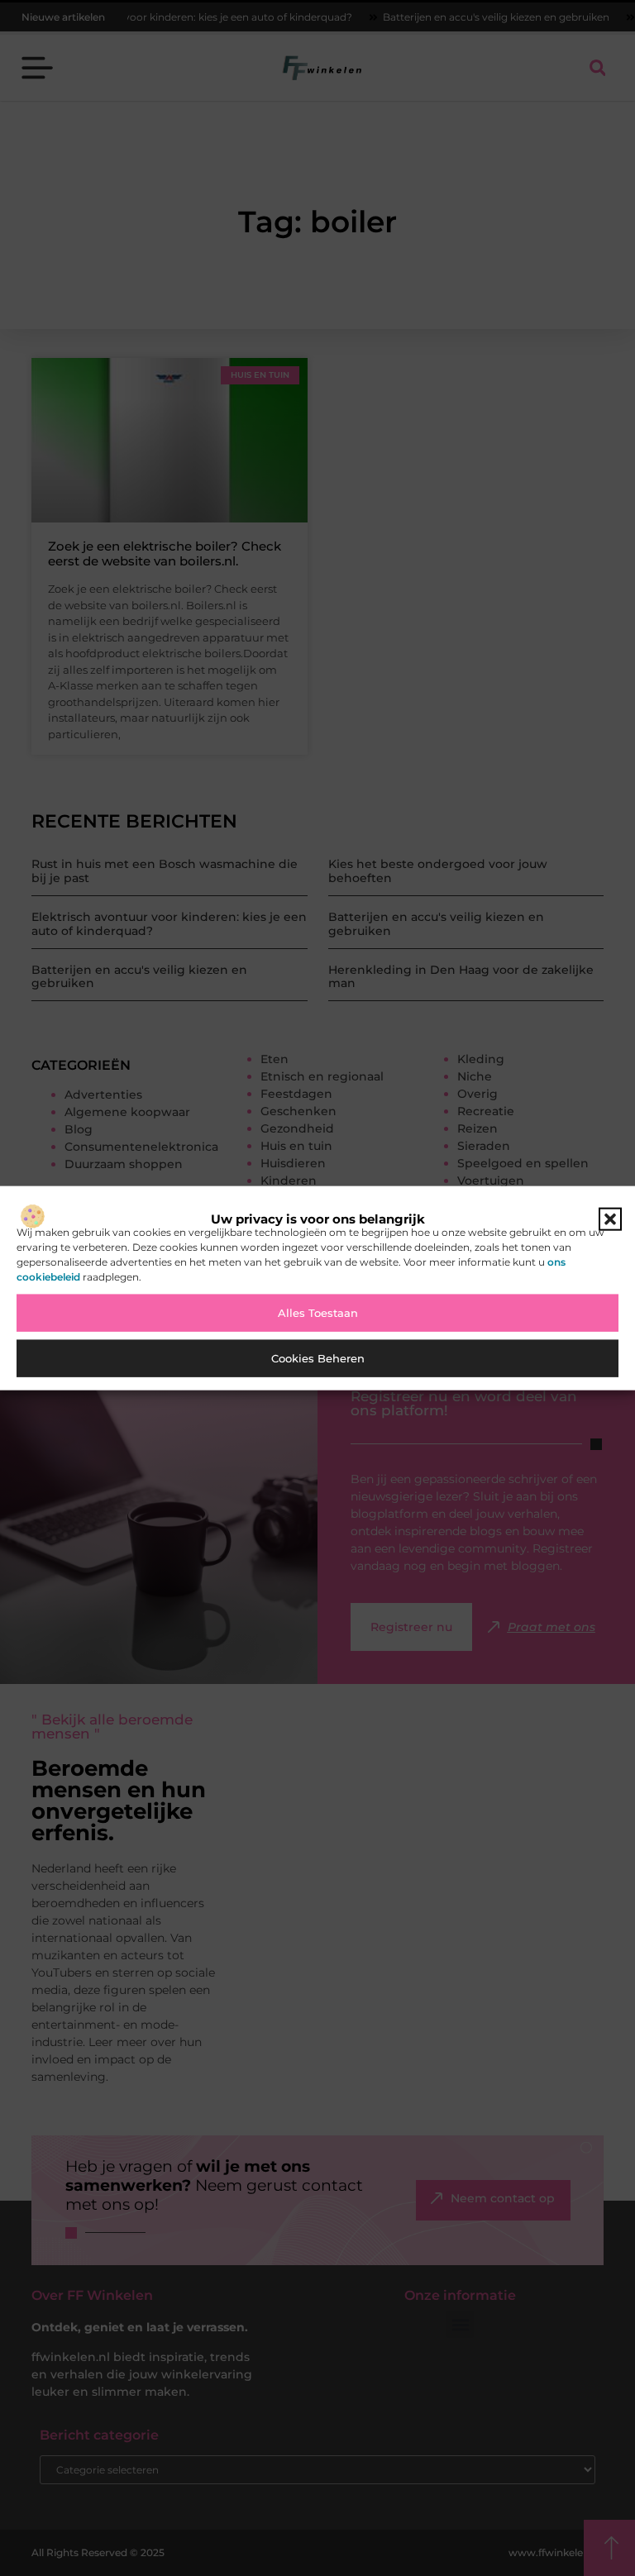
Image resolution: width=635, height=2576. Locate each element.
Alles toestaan (318, 1313)
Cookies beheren (318, 1358)
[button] (610, 1219)
